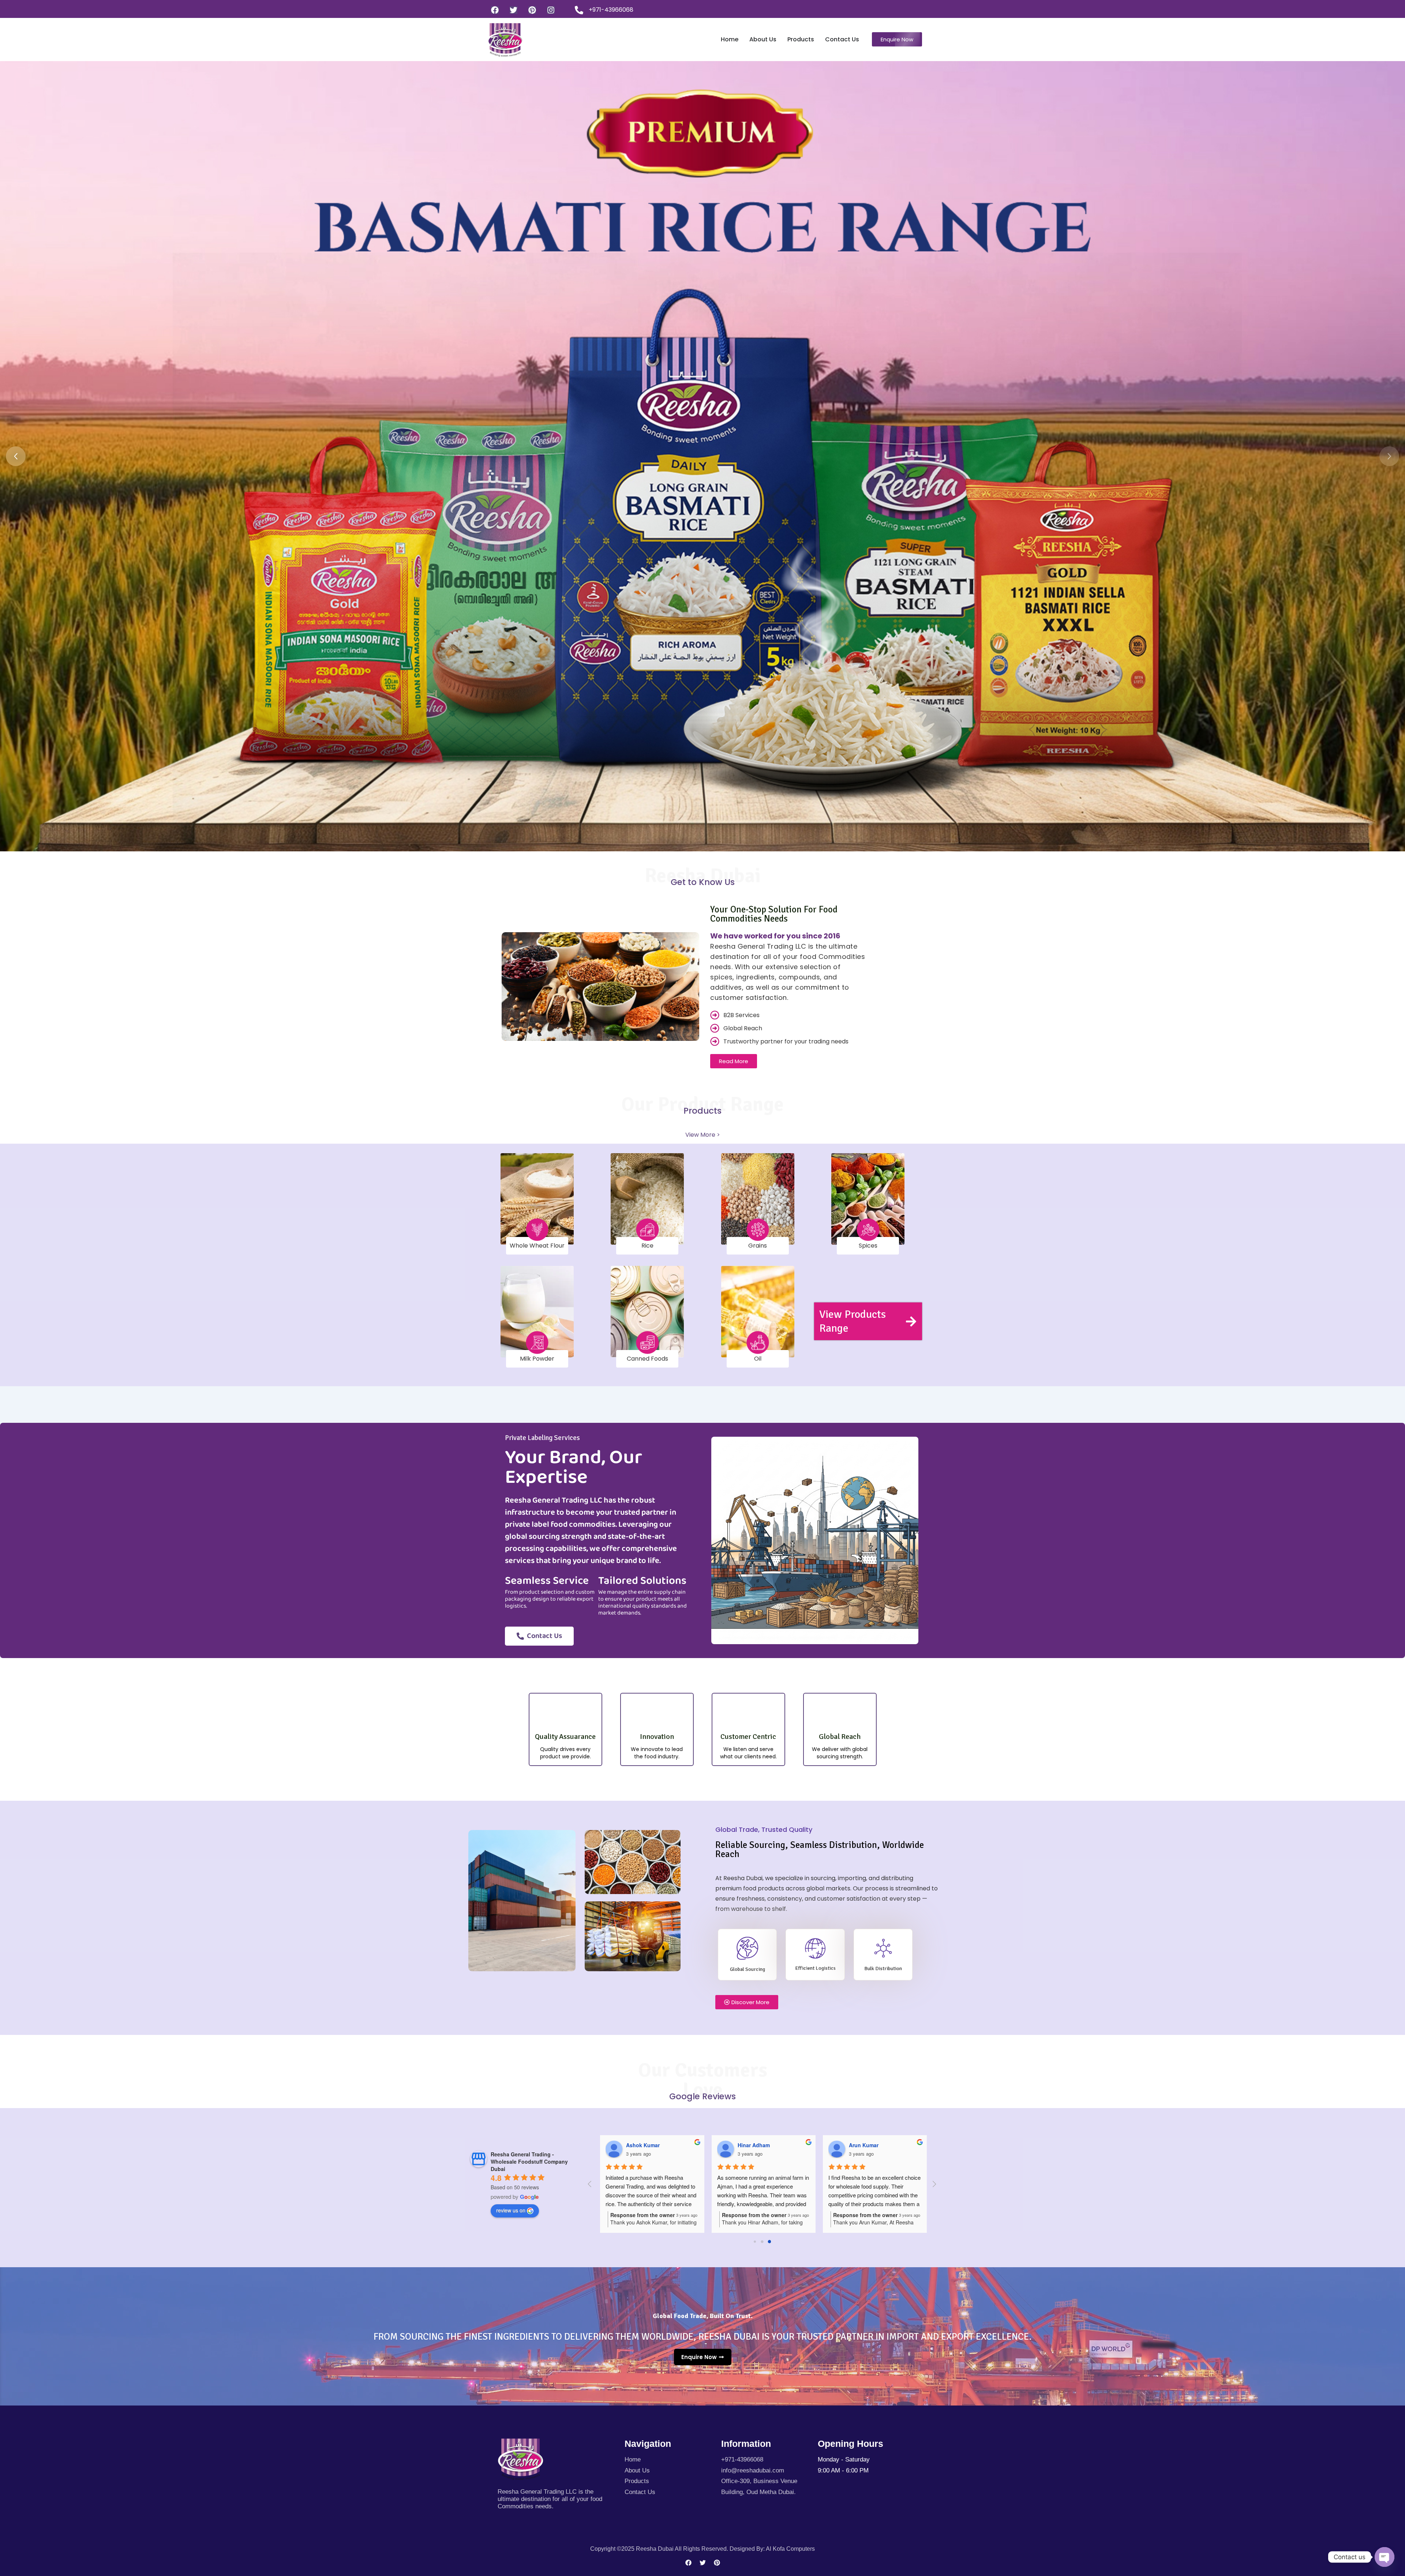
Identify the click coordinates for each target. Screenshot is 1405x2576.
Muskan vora (639, 2145)
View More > (703, 1135)
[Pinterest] (532, 10)
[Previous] (16, 456)
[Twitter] (514, 10)
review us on (511, 2210)
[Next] (1389, 456)
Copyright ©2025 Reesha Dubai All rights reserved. (660, 2549)
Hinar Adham (862, 2145)
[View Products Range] (911, 1321)
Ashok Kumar (751, 2145)
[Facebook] (495, 10)
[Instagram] (551, 10)
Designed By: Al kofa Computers (772, 2549)
